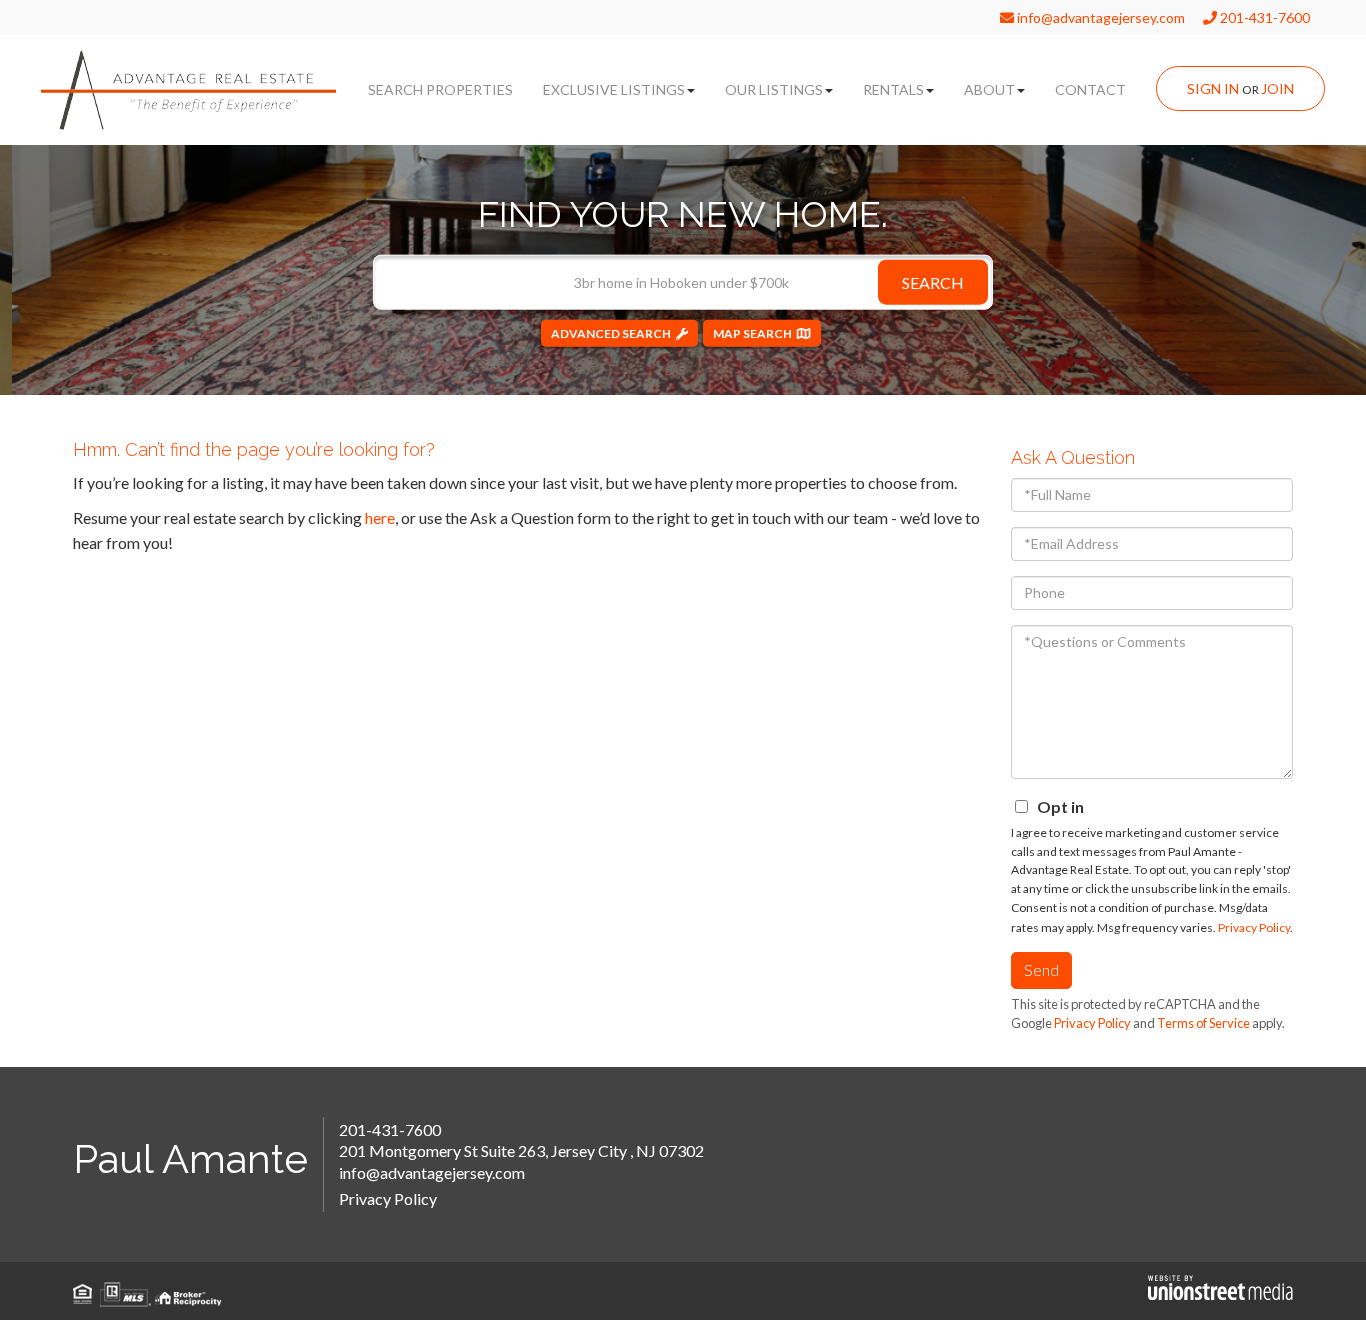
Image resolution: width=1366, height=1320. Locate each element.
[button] (933, 281)
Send (1041, 969)
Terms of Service (1203, 1023)
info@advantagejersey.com (1099, 17)
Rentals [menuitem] (893, 89)
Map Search (752, 332)
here (380, 517)
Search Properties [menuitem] (440, 89)
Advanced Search (611, 332)
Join (1277, 88)
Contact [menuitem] (1090, 89)
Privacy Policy (1254, 927)
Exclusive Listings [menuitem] (614, 89)
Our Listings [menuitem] (774, 89)
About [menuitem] (989, 89)
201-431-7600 (1263, 17)
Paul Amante (190, 1158)
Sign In (1213, 88)
